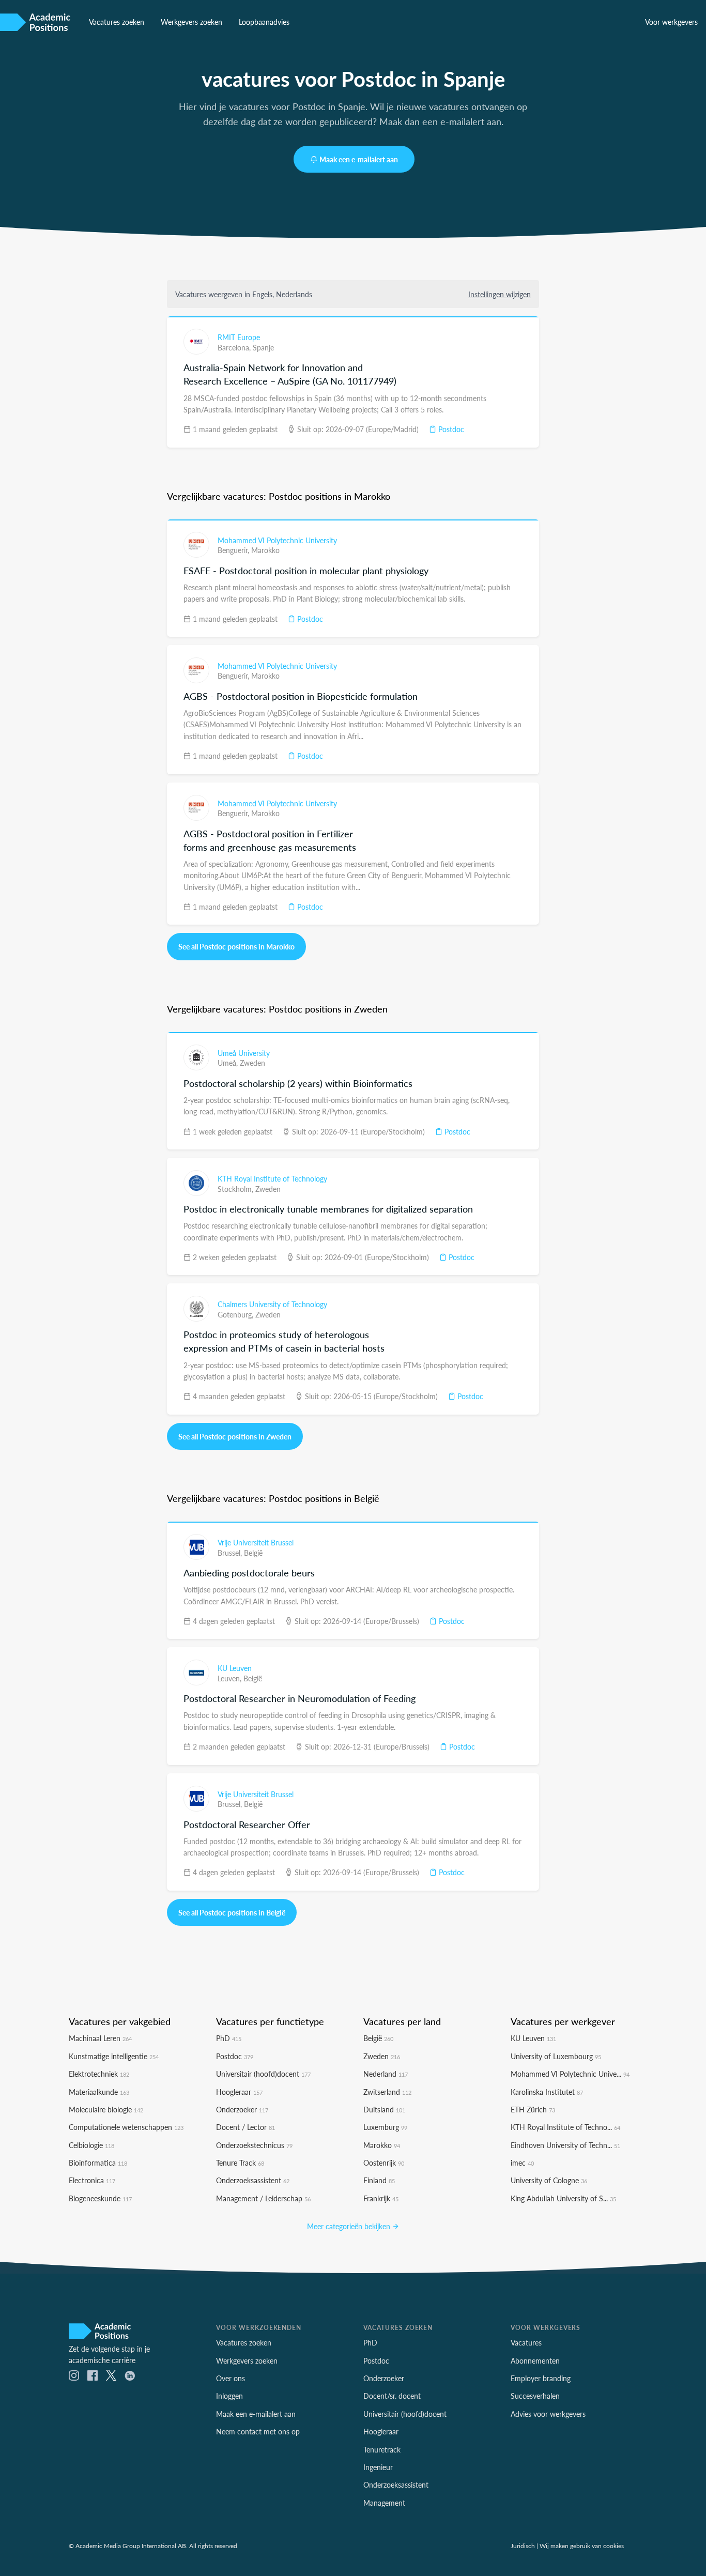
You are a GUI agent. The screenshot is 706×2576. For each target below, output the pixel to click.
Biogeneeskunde (100, 2198)
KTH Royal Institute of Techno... (565, 2127)
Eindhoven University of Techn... (565, 2145)
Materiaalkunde (99, 2092)
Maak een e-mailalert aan (359, 159)
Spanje (263, 347)
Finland (379, 2180)
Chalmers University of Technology (272, 1304)
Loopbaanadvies (264, 22)
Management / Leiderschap (263, 2198)
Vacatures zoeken (117, 22)
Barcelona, (235, 347)
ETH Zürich (533, 2109)
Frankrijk (381, 2198)
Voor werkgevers (671, 22)
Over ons (231, 2378)
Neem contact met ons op (258, 2431)
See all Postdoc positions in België (232, 1912)
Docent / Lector (245, 2127)
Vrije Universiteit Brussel (256, 1542)
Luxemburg (385, 2127)
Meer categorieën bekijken (350, 2226)
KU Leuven (235, 1668)
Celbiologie (91, 2145)
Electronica (92, 2180)
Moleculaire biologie (106, 2109)
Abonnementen (535, 2360)
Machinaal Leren (100, 2038)
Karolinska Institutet (547, 2092)
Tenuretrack (382, 2449)
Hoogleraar (239, 2092)
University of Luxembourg (556, 2056)
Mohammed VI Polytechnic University (277, 540)
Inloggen (229, 2396)
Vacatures (526, 2342)
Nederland (386, 2074)
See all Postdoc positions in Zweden (235, 1436)
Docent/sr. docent (392, 2396)
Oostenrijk (384, 2163)
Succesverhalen (535, 2396)
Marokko (265, 550)
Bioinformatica (98, 2163)
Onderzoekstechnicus (254, 2145)
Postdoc (450, 429)
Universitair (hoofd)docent (263, 2074)
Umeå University (244, 1053)
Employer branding (541, 2378)
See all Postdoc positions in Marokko (236, 946)
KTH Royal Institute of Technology (272, 1178)
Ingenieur (378, 2467)
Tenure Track (240, 2163)
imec (522, 2163)
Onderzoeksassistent (253, 2180)
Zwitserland (387, 2092)
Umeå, (229, 1063)
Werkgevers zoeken (191, 22)
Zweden (252, 1063)
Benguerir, (234, 550)
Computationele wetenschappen (126, 2127)
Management (384, 2503)
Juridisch (523, 2546)
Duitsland (384, 2109)
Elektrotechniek (99, 2074)
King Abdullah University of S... (563, 2198)
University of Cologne (549, 2180)
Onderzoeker (242, 2109)
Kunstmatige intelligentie (114, 2056)
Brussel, (231, 1553)
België (253, 1553)
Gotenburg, (236, 1314)
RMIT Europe (239, 337)
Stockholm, (236, 1189)
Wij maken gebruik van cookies (582, 2546)
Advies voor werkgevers (548, 2414)
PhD (229, 2038)
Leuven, (231, 1678)
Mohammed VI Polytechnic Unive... (570, 2074)
